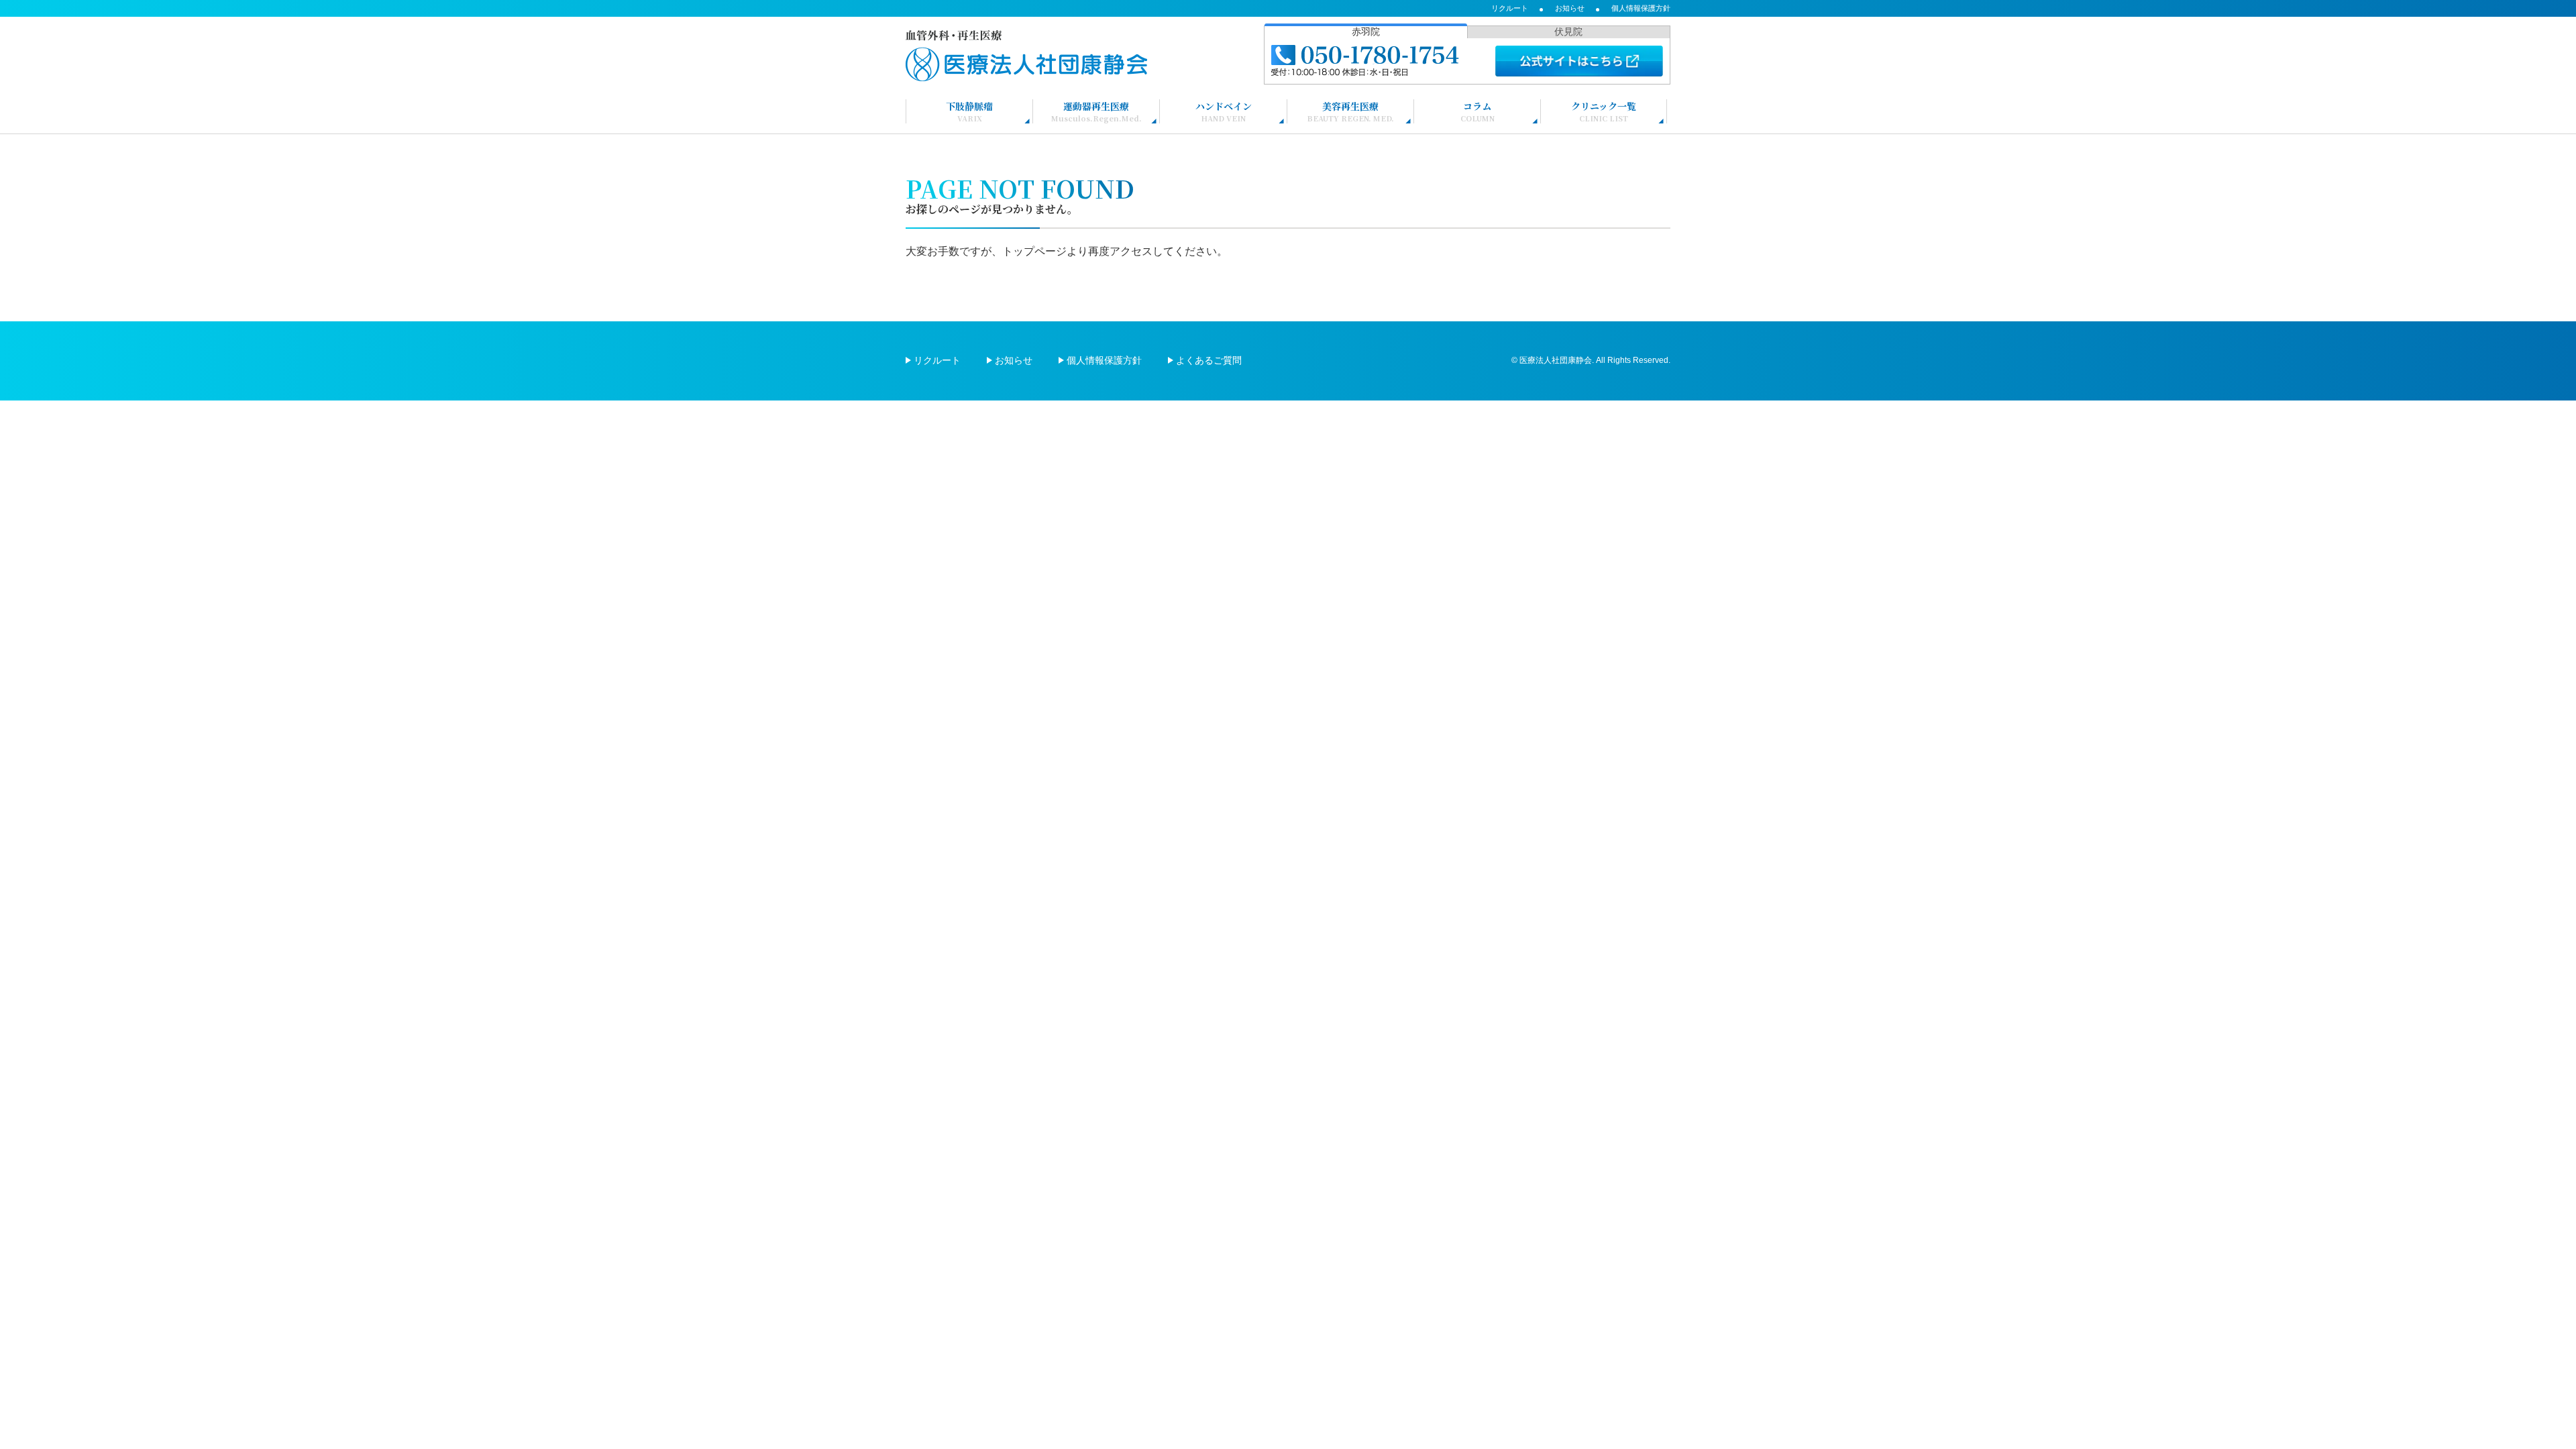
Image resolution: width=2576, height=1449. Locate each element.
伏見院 (1568, 32)
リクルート (1510, 8)
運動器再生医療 (1096, 111)
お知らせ (1570, 8)
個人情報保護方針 (1641, 8)
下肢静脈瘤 (969, 111)
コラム (1478, 111)
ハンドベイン (1224, 111)
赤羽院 (1366, 32)
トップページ (1034, 251)
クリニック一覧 (1604, 111)
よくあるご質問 (1209, 360)
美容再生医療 (1350, 111)
